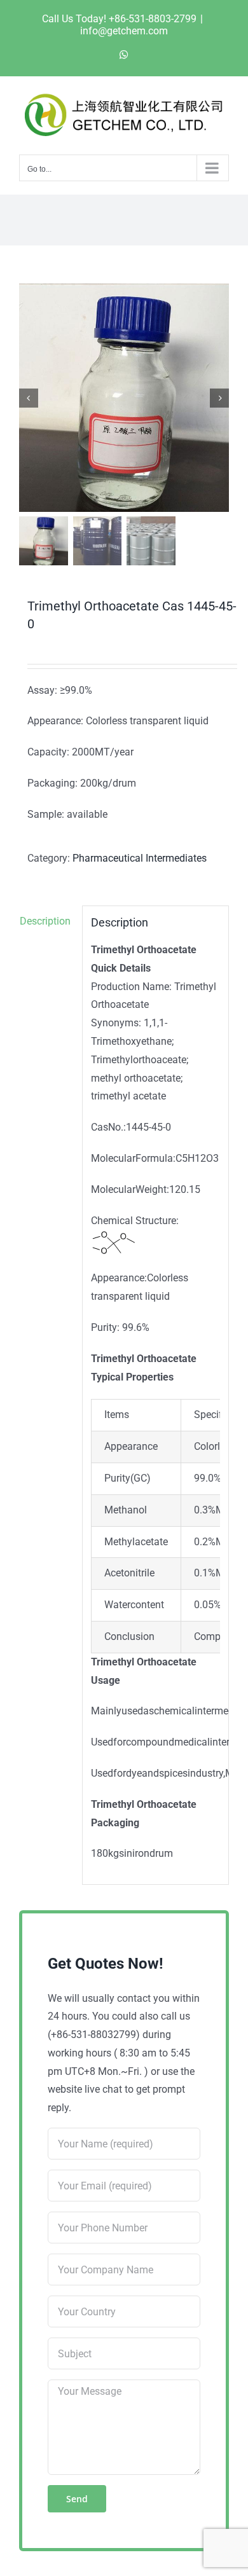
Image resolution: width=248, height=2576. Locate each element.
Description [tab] (45, 921)
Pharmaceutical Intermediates (140, 858)
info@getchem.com (124, 31)
